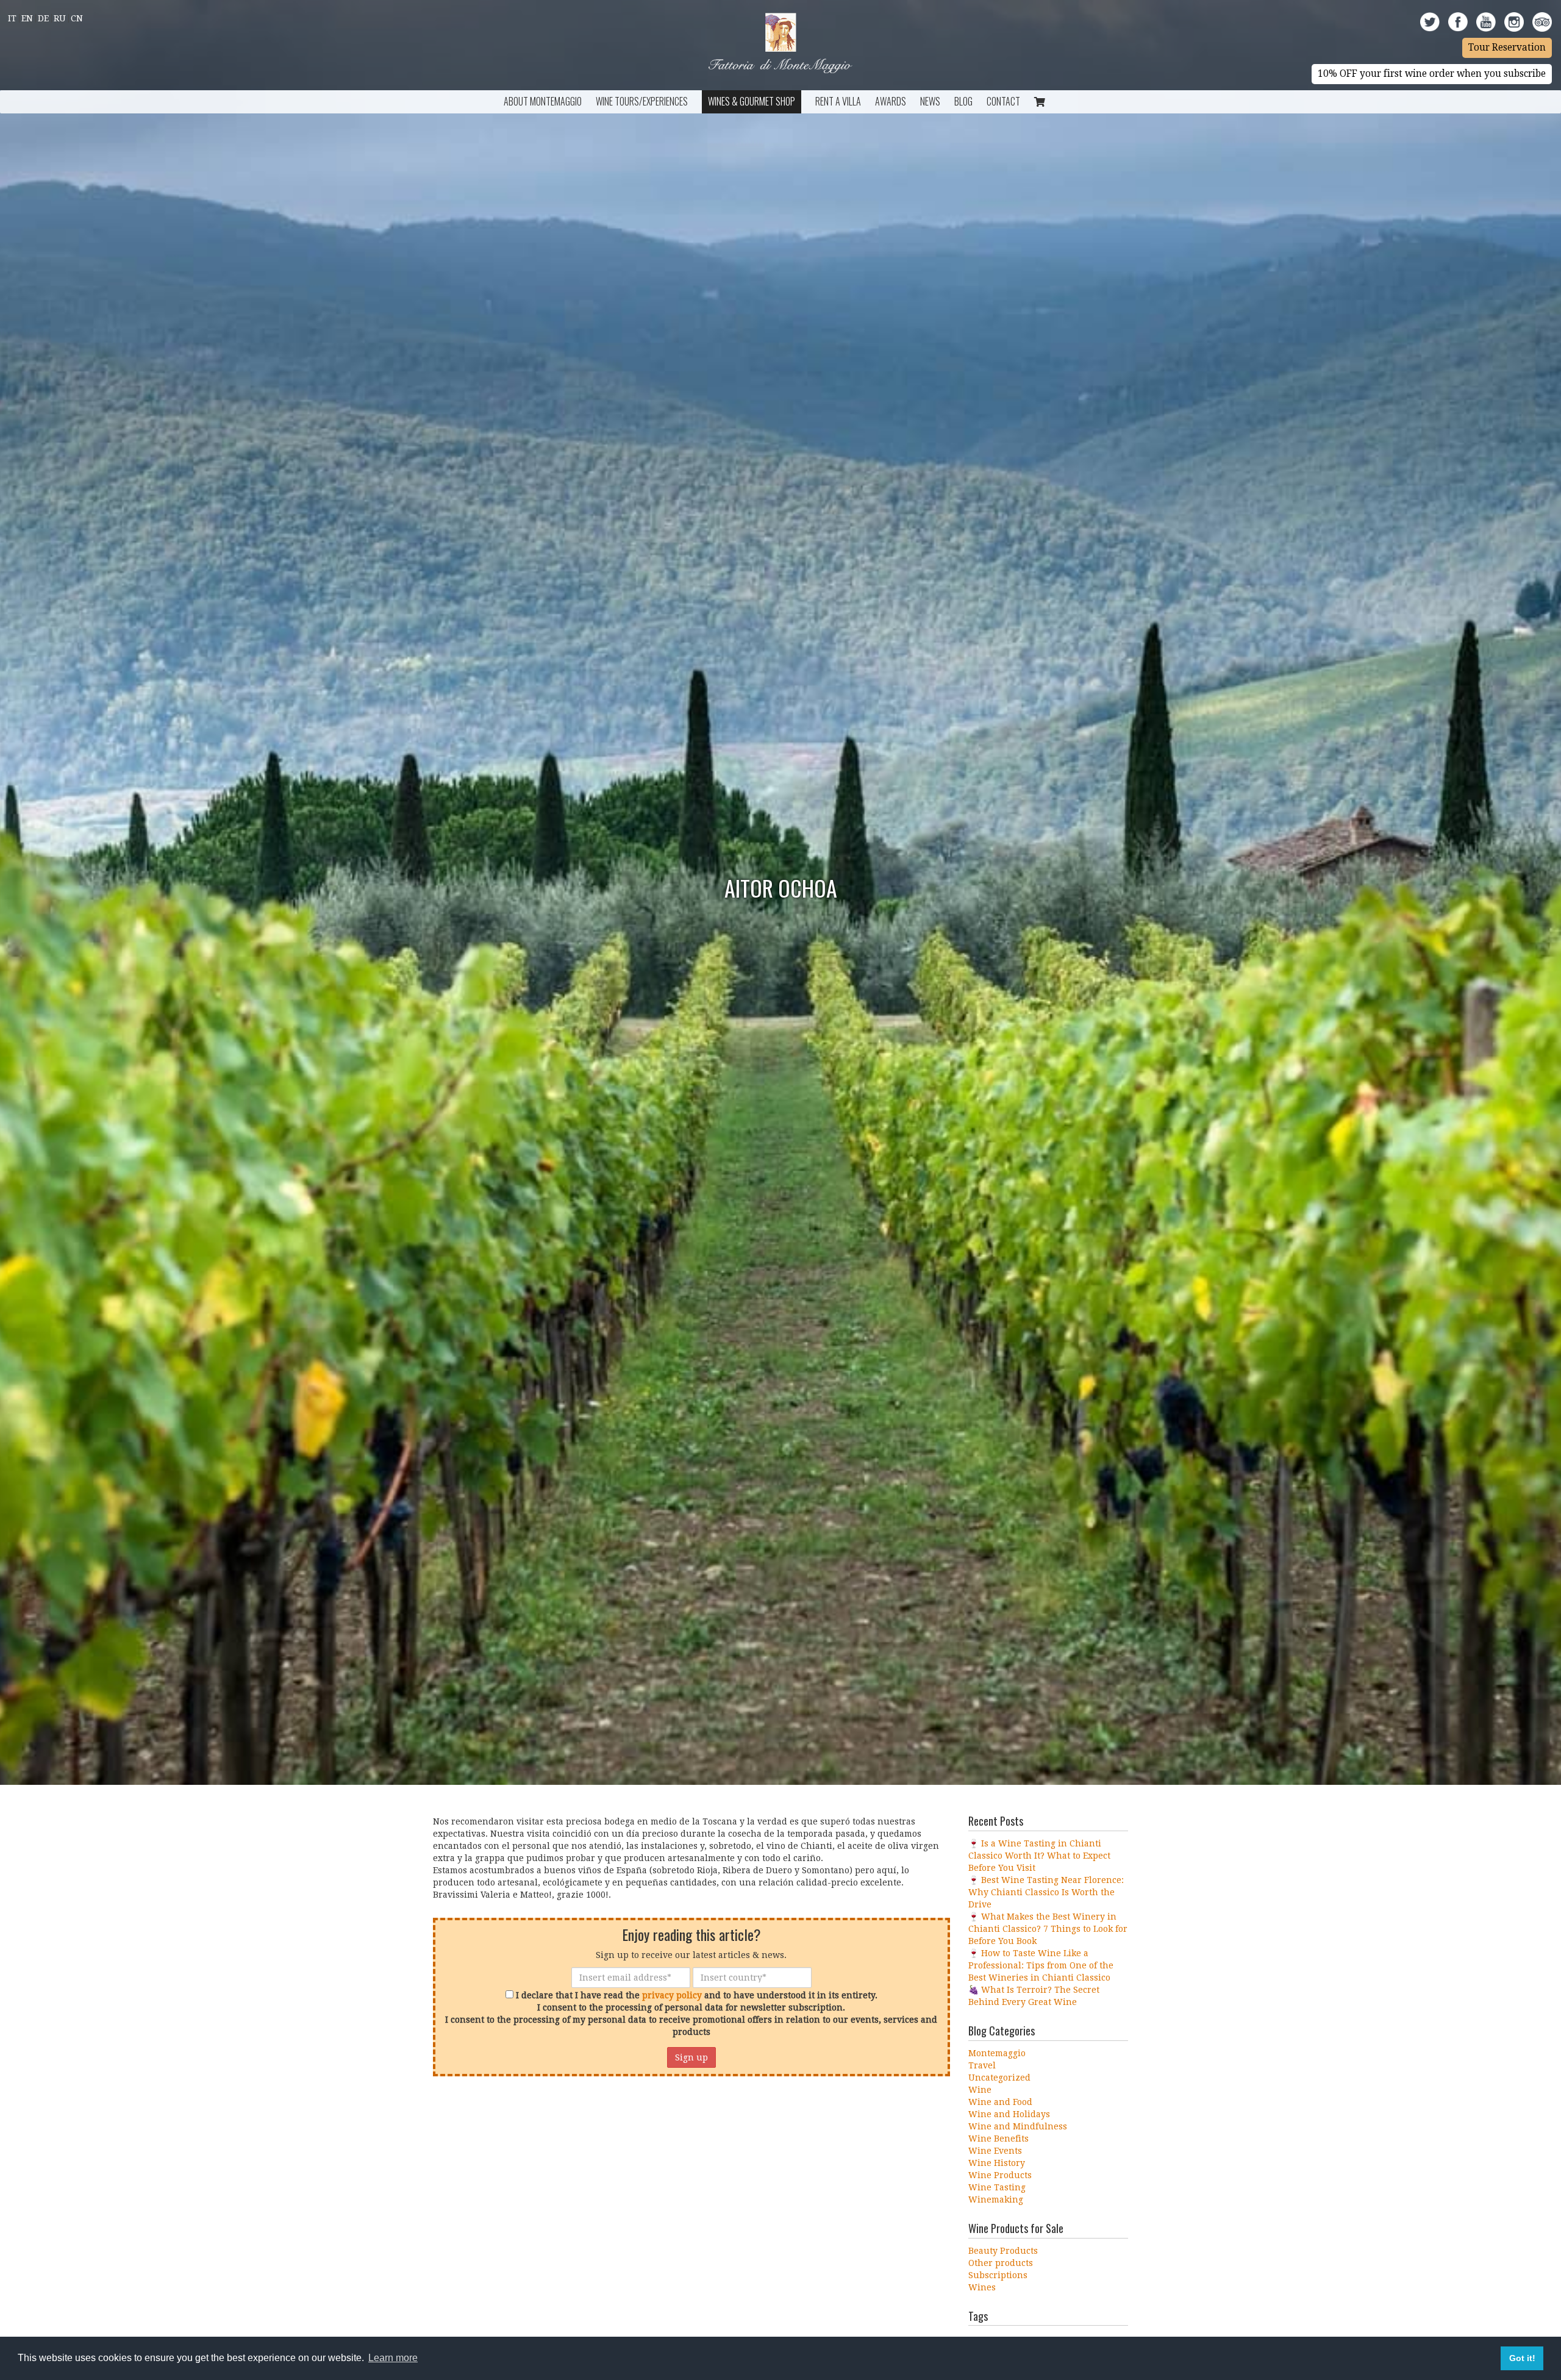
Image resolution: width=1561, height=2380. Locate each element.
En (27, 18)
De (43, 18)
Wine (980, 2090)
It (12, 18)
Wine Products (1000, 2175)
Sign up (691, 2057)
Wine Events (995, 2151)
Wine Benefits (998, 2139)
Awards (891, 101)
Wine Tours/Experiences (642, 101)
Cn (77, 18)
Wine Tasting (997, 2187)
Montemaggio (997, 2053)
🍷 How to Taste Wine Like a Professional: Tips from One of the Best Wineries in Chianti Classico (1041, 1965)
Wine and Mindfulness (1018, 2126)
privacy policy (672, 1995)
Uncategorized (999, 2078)
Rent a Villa (838, 101)
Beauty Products (1003, 2251)
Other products (1001, 2263)
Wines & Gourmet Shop (752, 101)
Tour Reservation (1507, 48)
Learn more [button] (393, 2358)
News (930, 101)
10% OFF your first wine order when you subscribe (1432, 74)
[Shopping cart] (1040, 102)
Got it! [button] (1522, 2358)
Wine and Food (1000, 2102)
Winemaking (996, 2200)
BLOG (963, 101)
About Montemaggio (543, 101)
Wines (982, 2287)
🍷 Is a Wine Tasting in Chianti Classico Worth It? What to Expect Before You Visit (1039, 1856)
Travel (982, 2065)
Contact (1003, 101)
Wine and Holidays (1009, 2114)
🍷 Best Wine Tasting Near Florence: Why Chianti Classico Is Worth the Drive (1046, 1892)
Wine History (997, 2163)
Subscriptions (998, 2275)
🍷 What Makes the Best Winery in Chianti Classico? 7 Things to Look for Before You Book (1048, 1929)
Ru (60, 18)
